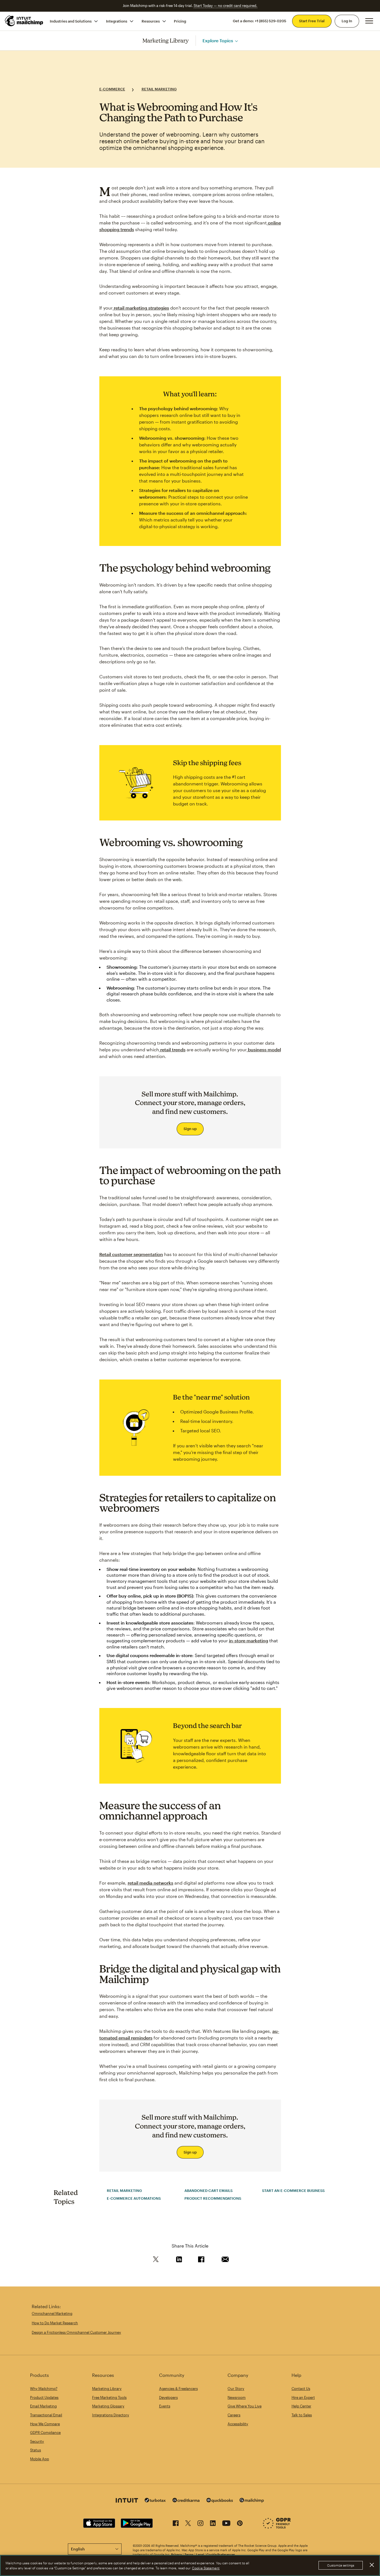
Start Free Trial (312, 21)
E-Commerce (112, 89)
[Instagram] (200, 2524)
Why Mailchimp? (44, 2389)
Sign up (190, 1129)
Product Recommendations (213, 2198)
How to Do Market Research (55, 2323)
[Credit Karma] (186, 2501)
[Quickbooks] (220, 2501)
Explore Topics (218, 40)
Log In (347, 21)
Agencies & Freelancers (178, 2389)
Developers (168, 2397)
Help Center (301, 2406)
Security (37, 2441)
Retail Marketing (159, 89)
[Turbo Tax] (155, 2501)
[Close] (372, 2565)
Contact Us (301, 2389)
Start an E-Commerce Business (293, 2191)
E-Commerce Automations (134, 2198)
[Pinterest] (240, 2524)
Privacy (177, 2554)
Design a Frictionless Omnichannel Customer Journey (76, 2332)
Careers (234, 2415)
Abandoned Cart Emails (208, 2191)
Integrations (117, 21)
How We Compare (45, 2424)
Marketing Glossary (108, 2406)
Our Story (236, 2389)
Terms (189, 2554)
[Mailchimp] (252, 2501)
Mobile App (40, 2459)
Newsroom (237, 2397)
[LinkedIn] (213, 2524)
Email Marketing (43, 2406)
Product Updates (44, 2397)
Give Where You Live (245, 2406)
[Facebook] (176, 2524)
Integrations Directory (111, 2415)
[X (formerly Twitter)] (188, 2524)
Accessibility (238, 2424)
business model (264, 1050)
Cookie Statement (206, 2568)
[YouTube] (226, 2524)
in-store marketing (249, 1641)
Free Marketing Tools (109, 2397)
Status (35, 2450)
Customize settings (341, 2566)
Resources (151, 21)
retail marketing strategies (141, 308)
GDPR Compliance (45, 2432)
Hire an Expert (303, 2397)
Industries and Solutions (71, 21)
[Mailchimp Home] (24, 21)
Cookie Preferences (221, 2554)
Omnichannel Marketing (52, 2313)
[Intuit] (127, 2501)
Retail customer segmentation (131, 1254)
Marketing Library (166, 40)
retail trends (172, 1050)
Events (165, 2406)
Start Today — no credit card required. (225, 6)
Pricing (180, 21)
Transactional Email (46, 2415)
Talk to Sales (302, 2415)
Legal (200, 2554)
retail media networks (150, 1883)
